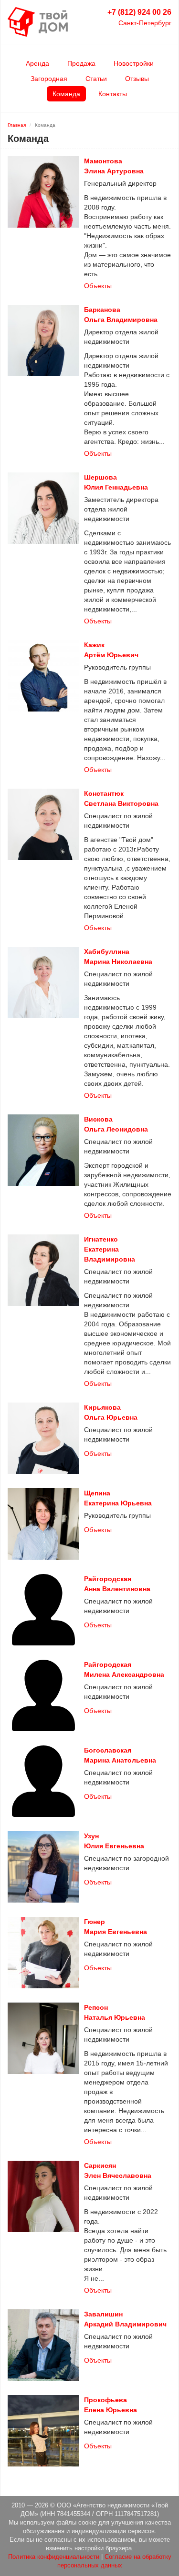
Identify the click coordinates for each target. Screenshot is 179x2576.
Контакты (113, 94)
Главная (17, 125)
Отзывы (137, 79)
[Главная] (38, 21)
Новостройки (134, 63)
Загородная (49, 79)
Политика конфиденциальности (54, 2557)
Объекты (98, 286)
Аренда (37, 63)
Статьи (96, 79)
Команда (66, 94)
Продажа (81, 63)
